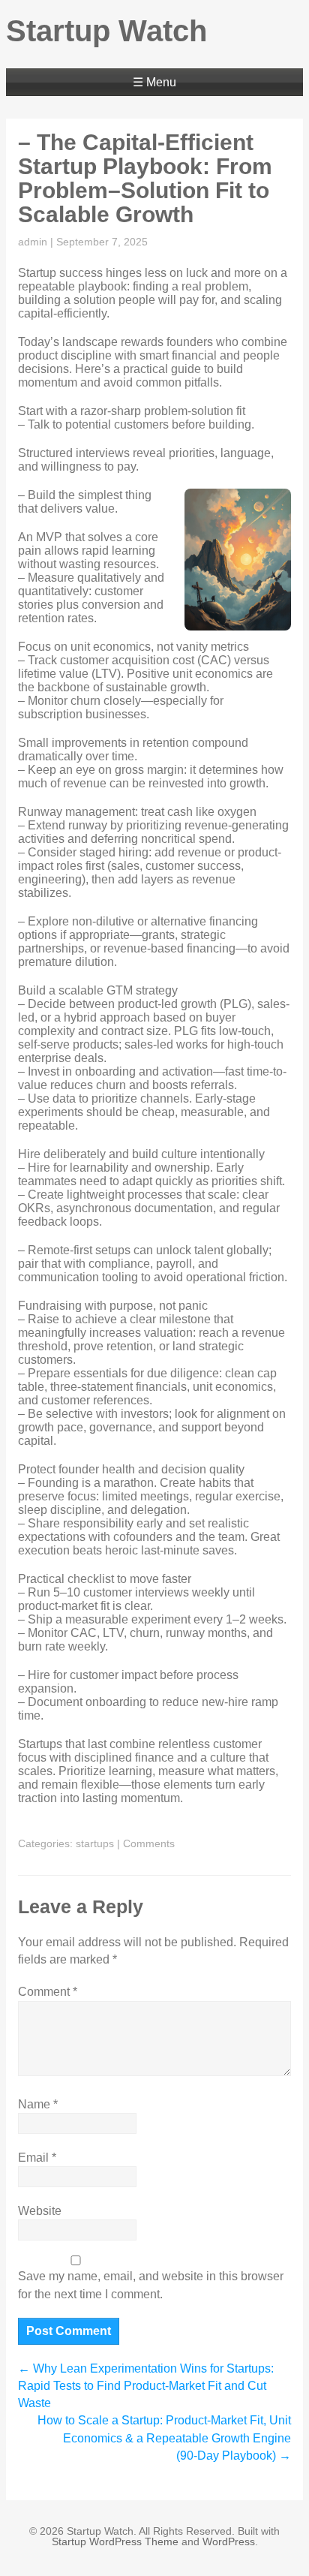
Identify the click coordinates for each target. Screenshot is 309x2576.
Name (38, 2104)
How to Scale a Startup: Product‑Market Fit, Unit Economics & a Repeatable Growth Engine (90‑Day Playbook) (164, 2438)
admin (33, 242)
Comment (48, 1992)
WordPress (229, 2541)
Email (37, 2158)
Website (40, 2211)
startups (95, 1843)
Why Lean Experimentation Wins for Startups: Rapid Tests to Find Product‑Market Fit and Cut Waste (146, 2386)
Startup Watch (106, 31)
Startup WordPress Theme (115, 2541)
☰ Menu (154, 82)
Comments (149, 1843)
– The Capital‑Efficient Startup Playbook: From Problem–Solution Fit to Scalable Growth (145, 178)
